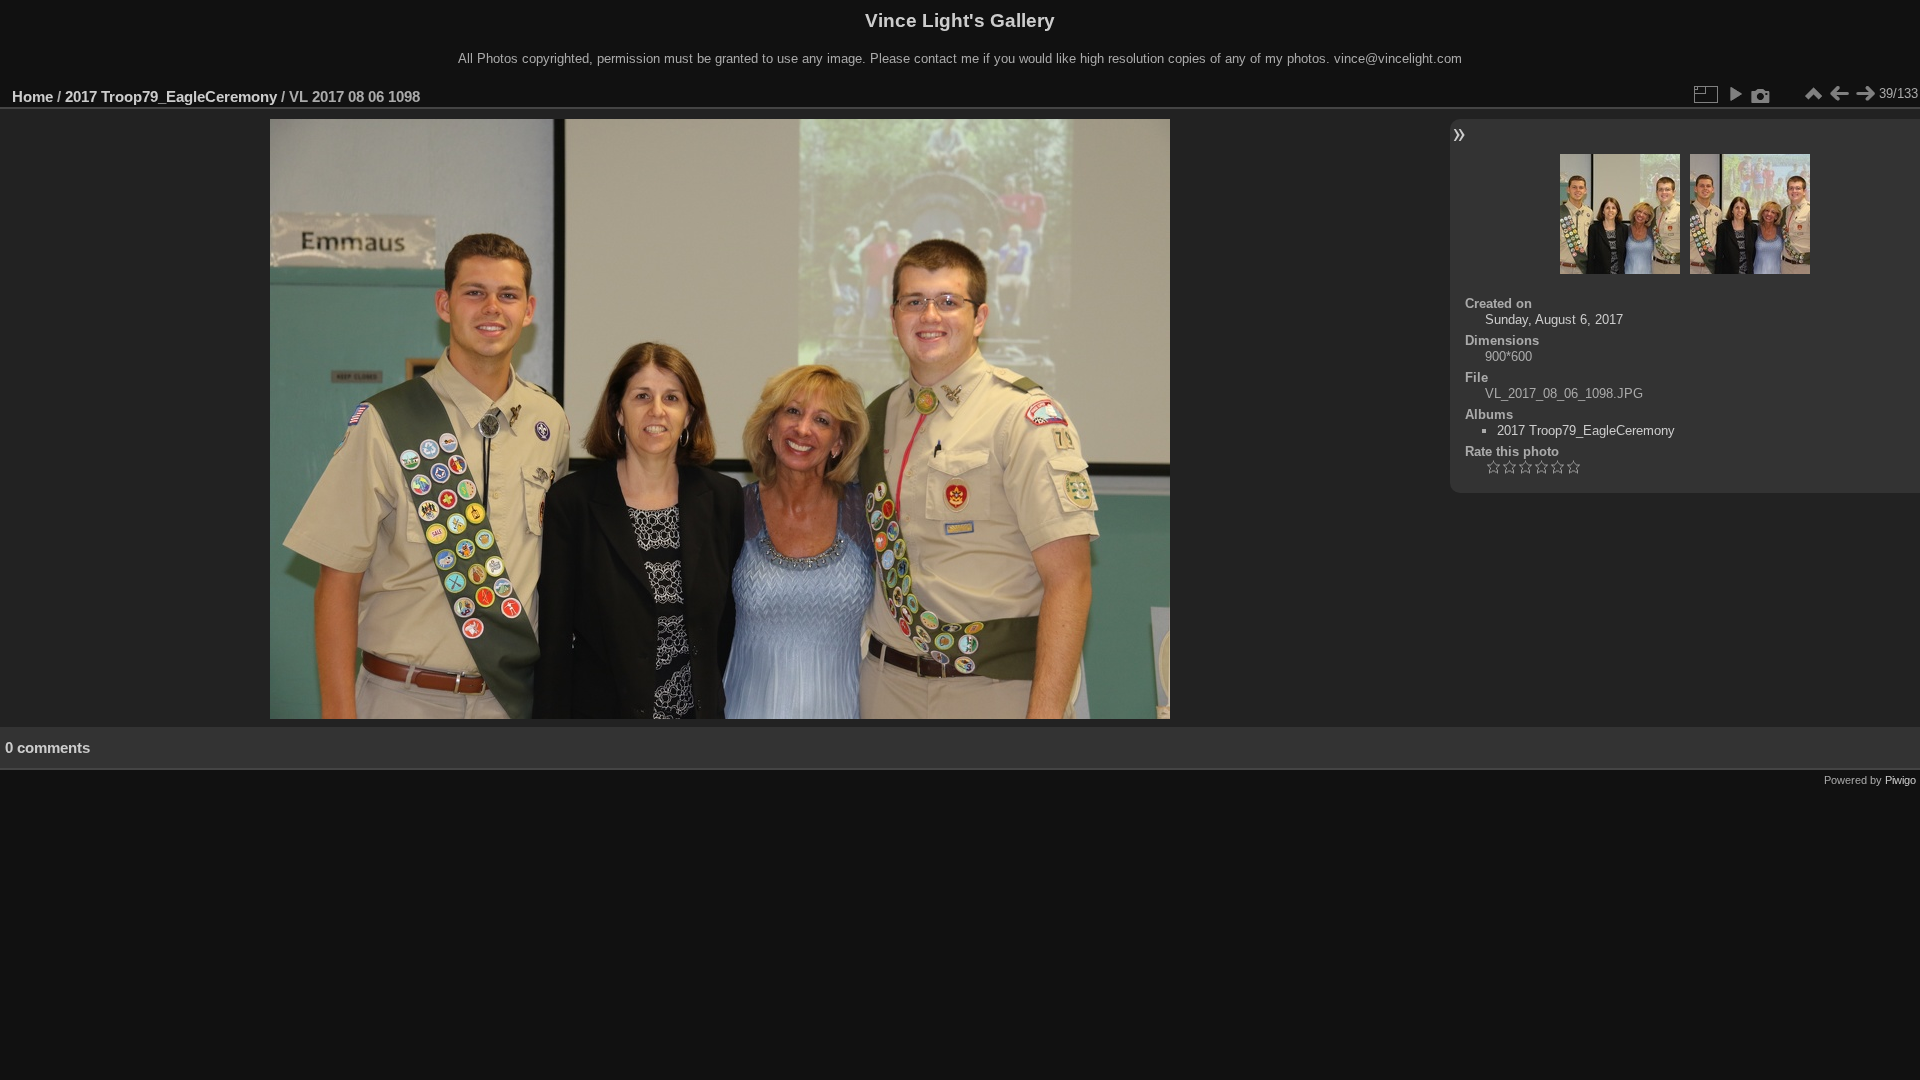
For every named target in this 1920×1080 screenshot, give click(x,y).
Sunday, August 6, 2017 (1554, 319)
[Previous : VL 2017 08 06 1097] (1839, 94)
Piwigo (1900, 780)
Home (32, 96)
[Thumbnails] (1813, 94)
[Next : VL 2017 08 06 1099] (1865, 94)
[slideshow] (1735, 94)
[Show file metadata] (1761, 94)
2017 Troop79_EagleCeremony (171, 96)
